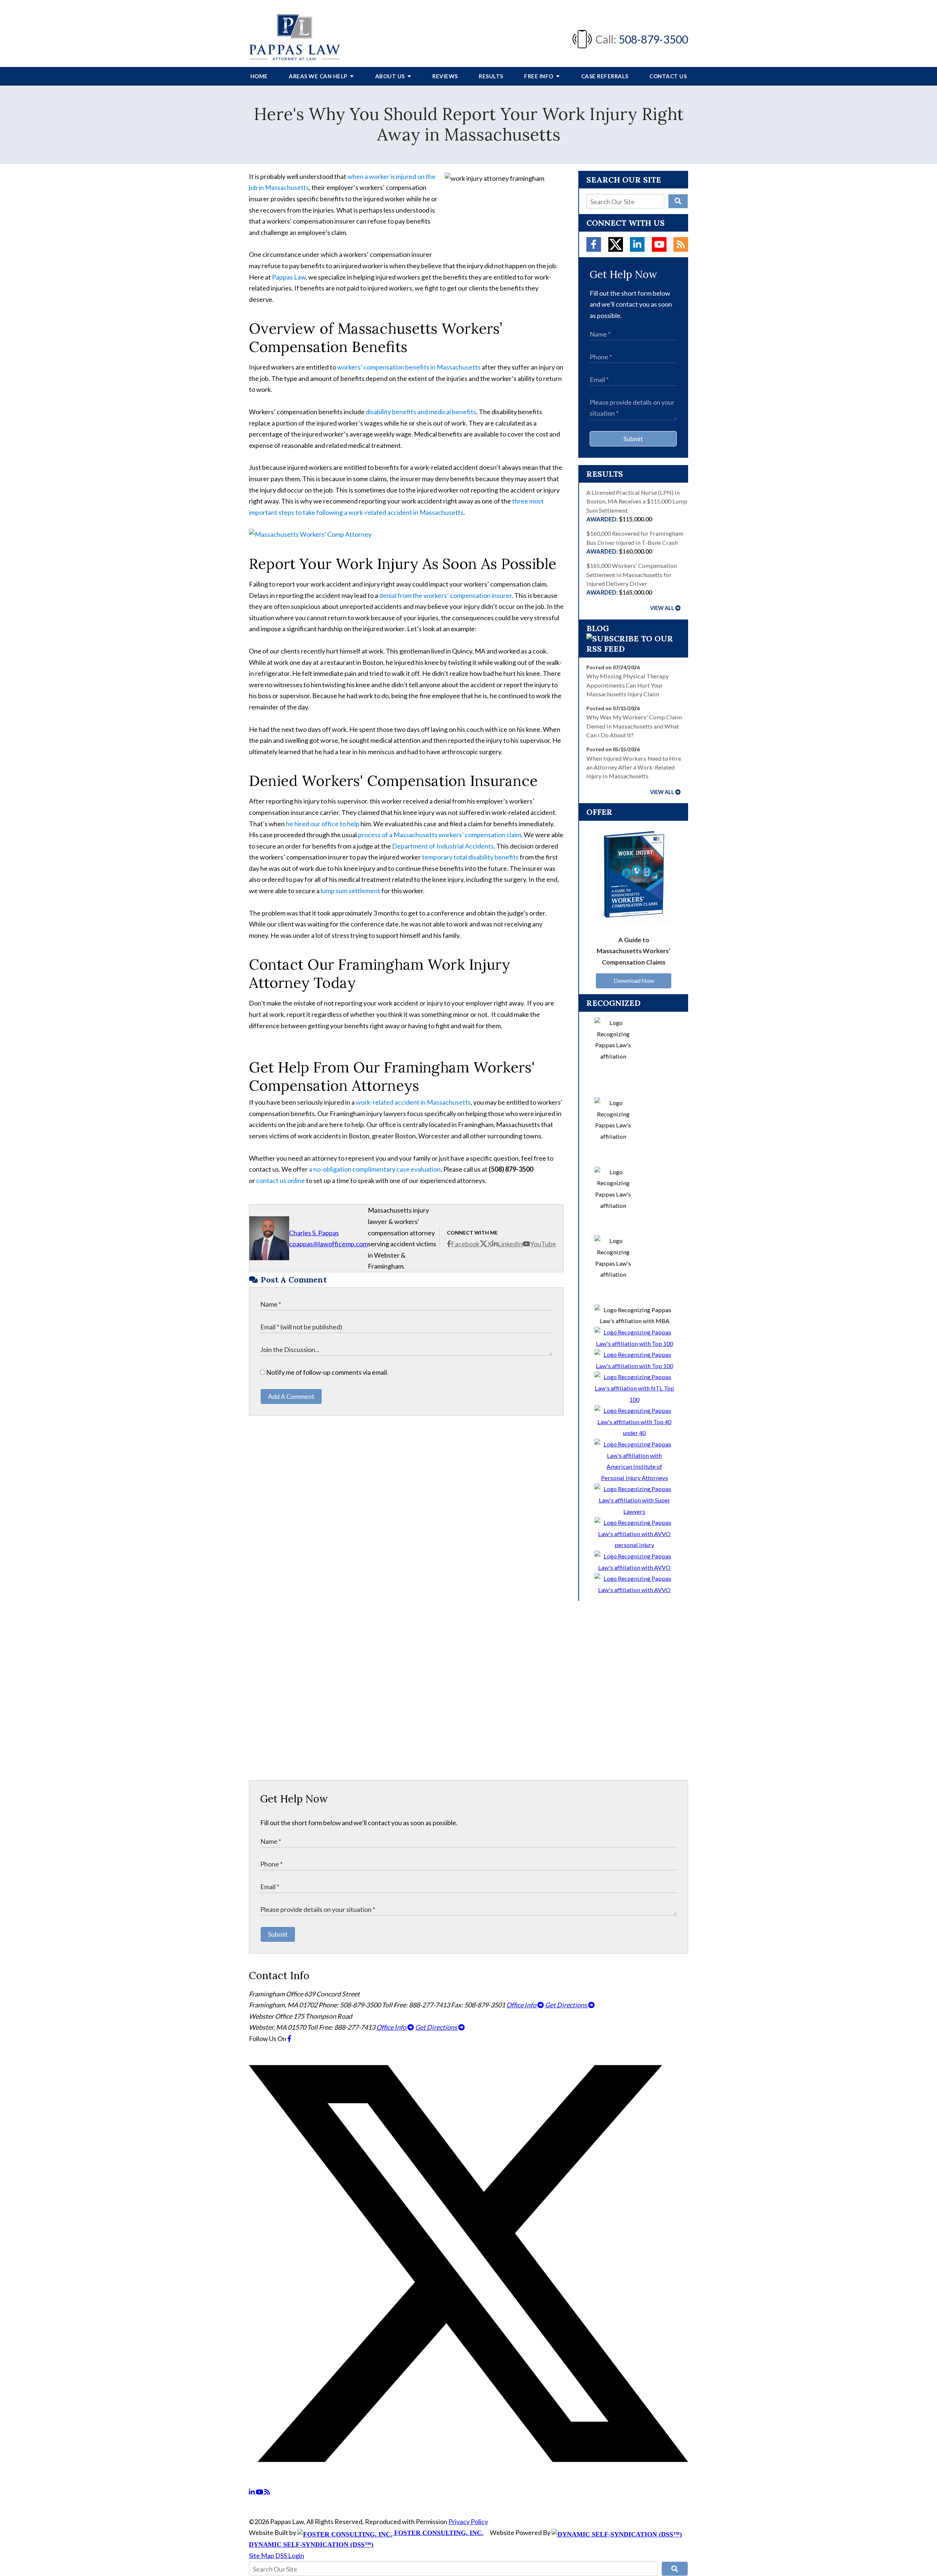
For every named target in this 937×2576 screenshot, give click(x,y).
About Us (391, 76)
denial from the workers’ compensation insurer (445, 595)
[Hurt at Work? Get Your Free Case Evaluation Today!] (310, 534)
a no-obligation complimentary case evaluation (375, 1169)
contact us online (281, 1180)
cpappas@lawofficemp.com (328, 1244)
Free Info (539, 76)
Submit (633, 439)
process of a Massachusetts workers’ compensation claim (440, 835)
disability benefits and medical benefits (421, 412)
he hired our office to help (323, 824)
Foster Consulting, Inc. (438, 2533)
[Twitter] (616, 244)
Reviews (445, 76)
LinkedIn (510, 1244)
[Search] (678, 201)
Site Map (262, 2556)
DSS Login (290, 2556)
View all (662, 608)
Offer (599, 812)
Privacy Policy (468, 2521)
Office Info (522, 2005)
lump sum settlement (350, 891)
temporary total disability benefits (470, 857)
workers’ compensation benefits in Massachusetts (409, 367)
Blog (598, 628)
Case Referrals (605, 76)
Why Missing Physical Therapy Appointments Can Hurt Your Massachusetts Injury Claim (628, 685)
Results (491, 76)
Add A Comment (291, 1396)
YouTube (543, 1244)
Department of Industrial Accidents (442, 846)
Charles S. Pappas (314, 1233)
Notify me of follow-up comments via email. (327, 1372)
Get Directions (567, 2005)
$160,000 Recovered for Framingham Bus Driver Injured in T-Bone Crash (635, 542)
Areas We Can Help (319, 76)
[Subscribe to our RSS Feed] (633, 649)
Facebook (465, 1244)
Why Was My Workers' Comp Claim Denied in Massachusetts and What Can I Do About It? (634, 726)
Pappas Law (289, 277)
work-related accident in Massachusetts (413, 1102)
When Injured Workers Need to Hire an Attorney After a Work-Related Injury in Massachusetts (634, 767)
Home (259, 76)
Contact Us (668, 76)
